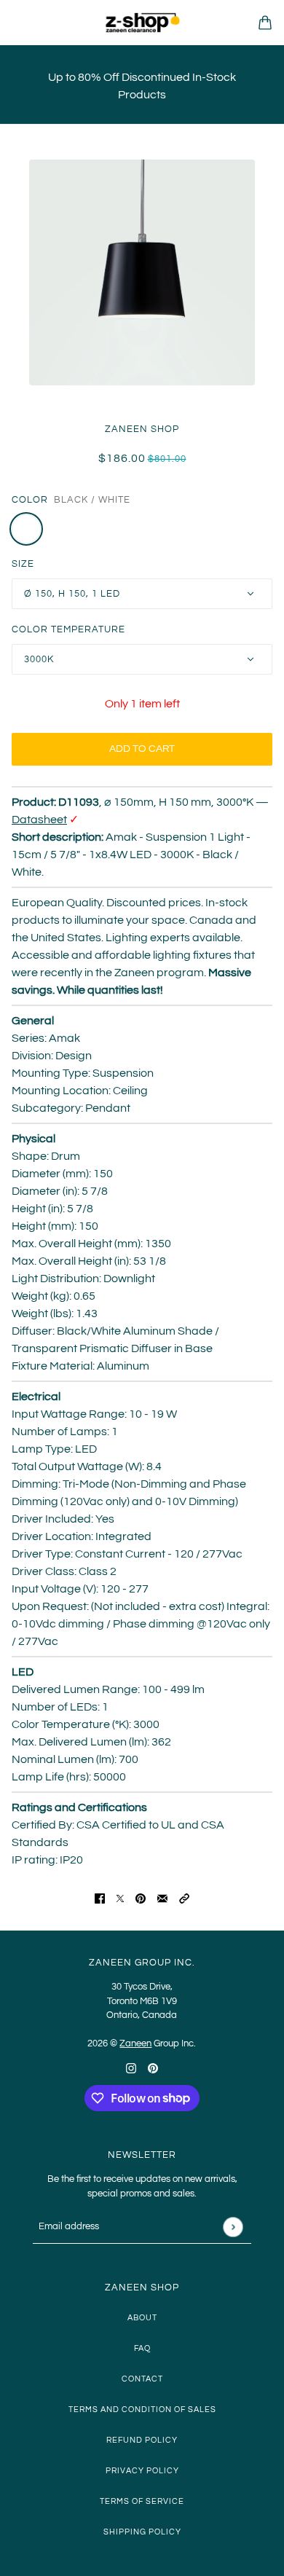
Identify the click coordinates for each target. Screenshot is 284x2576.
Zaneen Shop (142, 429)
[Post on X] (120, 1898)
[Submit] (233, 2227)
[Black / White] (26, 529)
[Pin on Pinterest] (141, 1898)
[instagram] (131, 2068)
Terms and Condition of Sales (142, 2410)
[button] (184, 1898)
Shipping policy (142, 2532)
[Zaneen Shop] (142, 23)
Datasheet (39, 820)
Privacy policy (142, 2471)
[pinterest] (153, 2068)
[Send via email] (162, 1898)
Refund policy (142, 2440)
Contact (142, 2379)
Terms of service (142, 2501)
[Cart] (265, 23)
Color (30, 500)
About (142, 2318)
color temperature (68, 629)
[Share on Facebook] (100, 1898)
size (23, 564)
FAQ (142, 2348)
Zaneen (135, 2043)
